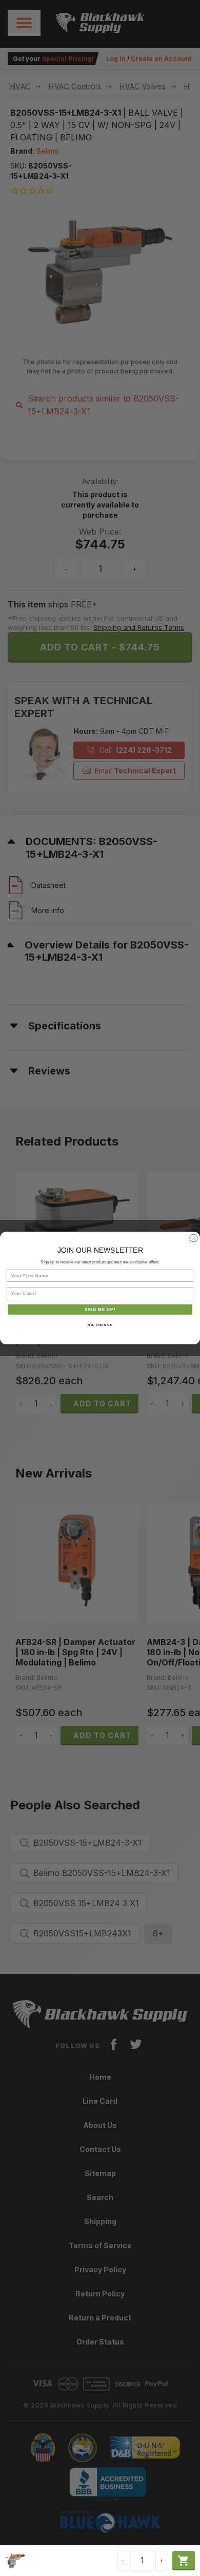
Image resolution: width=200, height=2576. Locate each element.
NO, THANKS (100, 1325)
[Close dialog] (194, 1238)
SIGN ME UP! (100, 1309)
